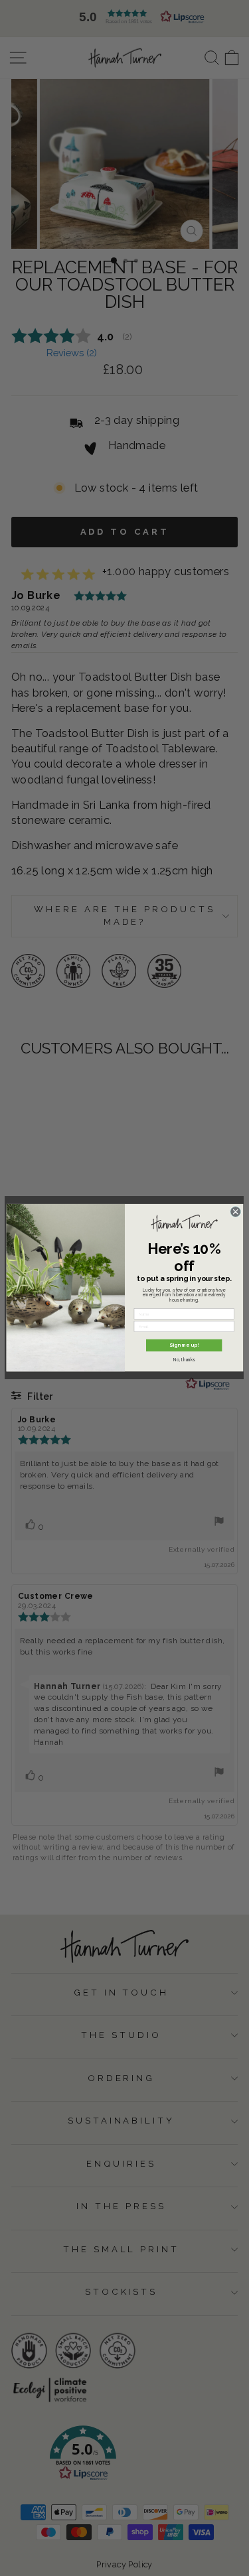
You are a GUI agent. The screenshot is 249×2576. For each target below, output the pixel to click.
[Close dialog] (235, 1212)
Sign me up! (184, 1346)
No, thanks (184, 1360)
